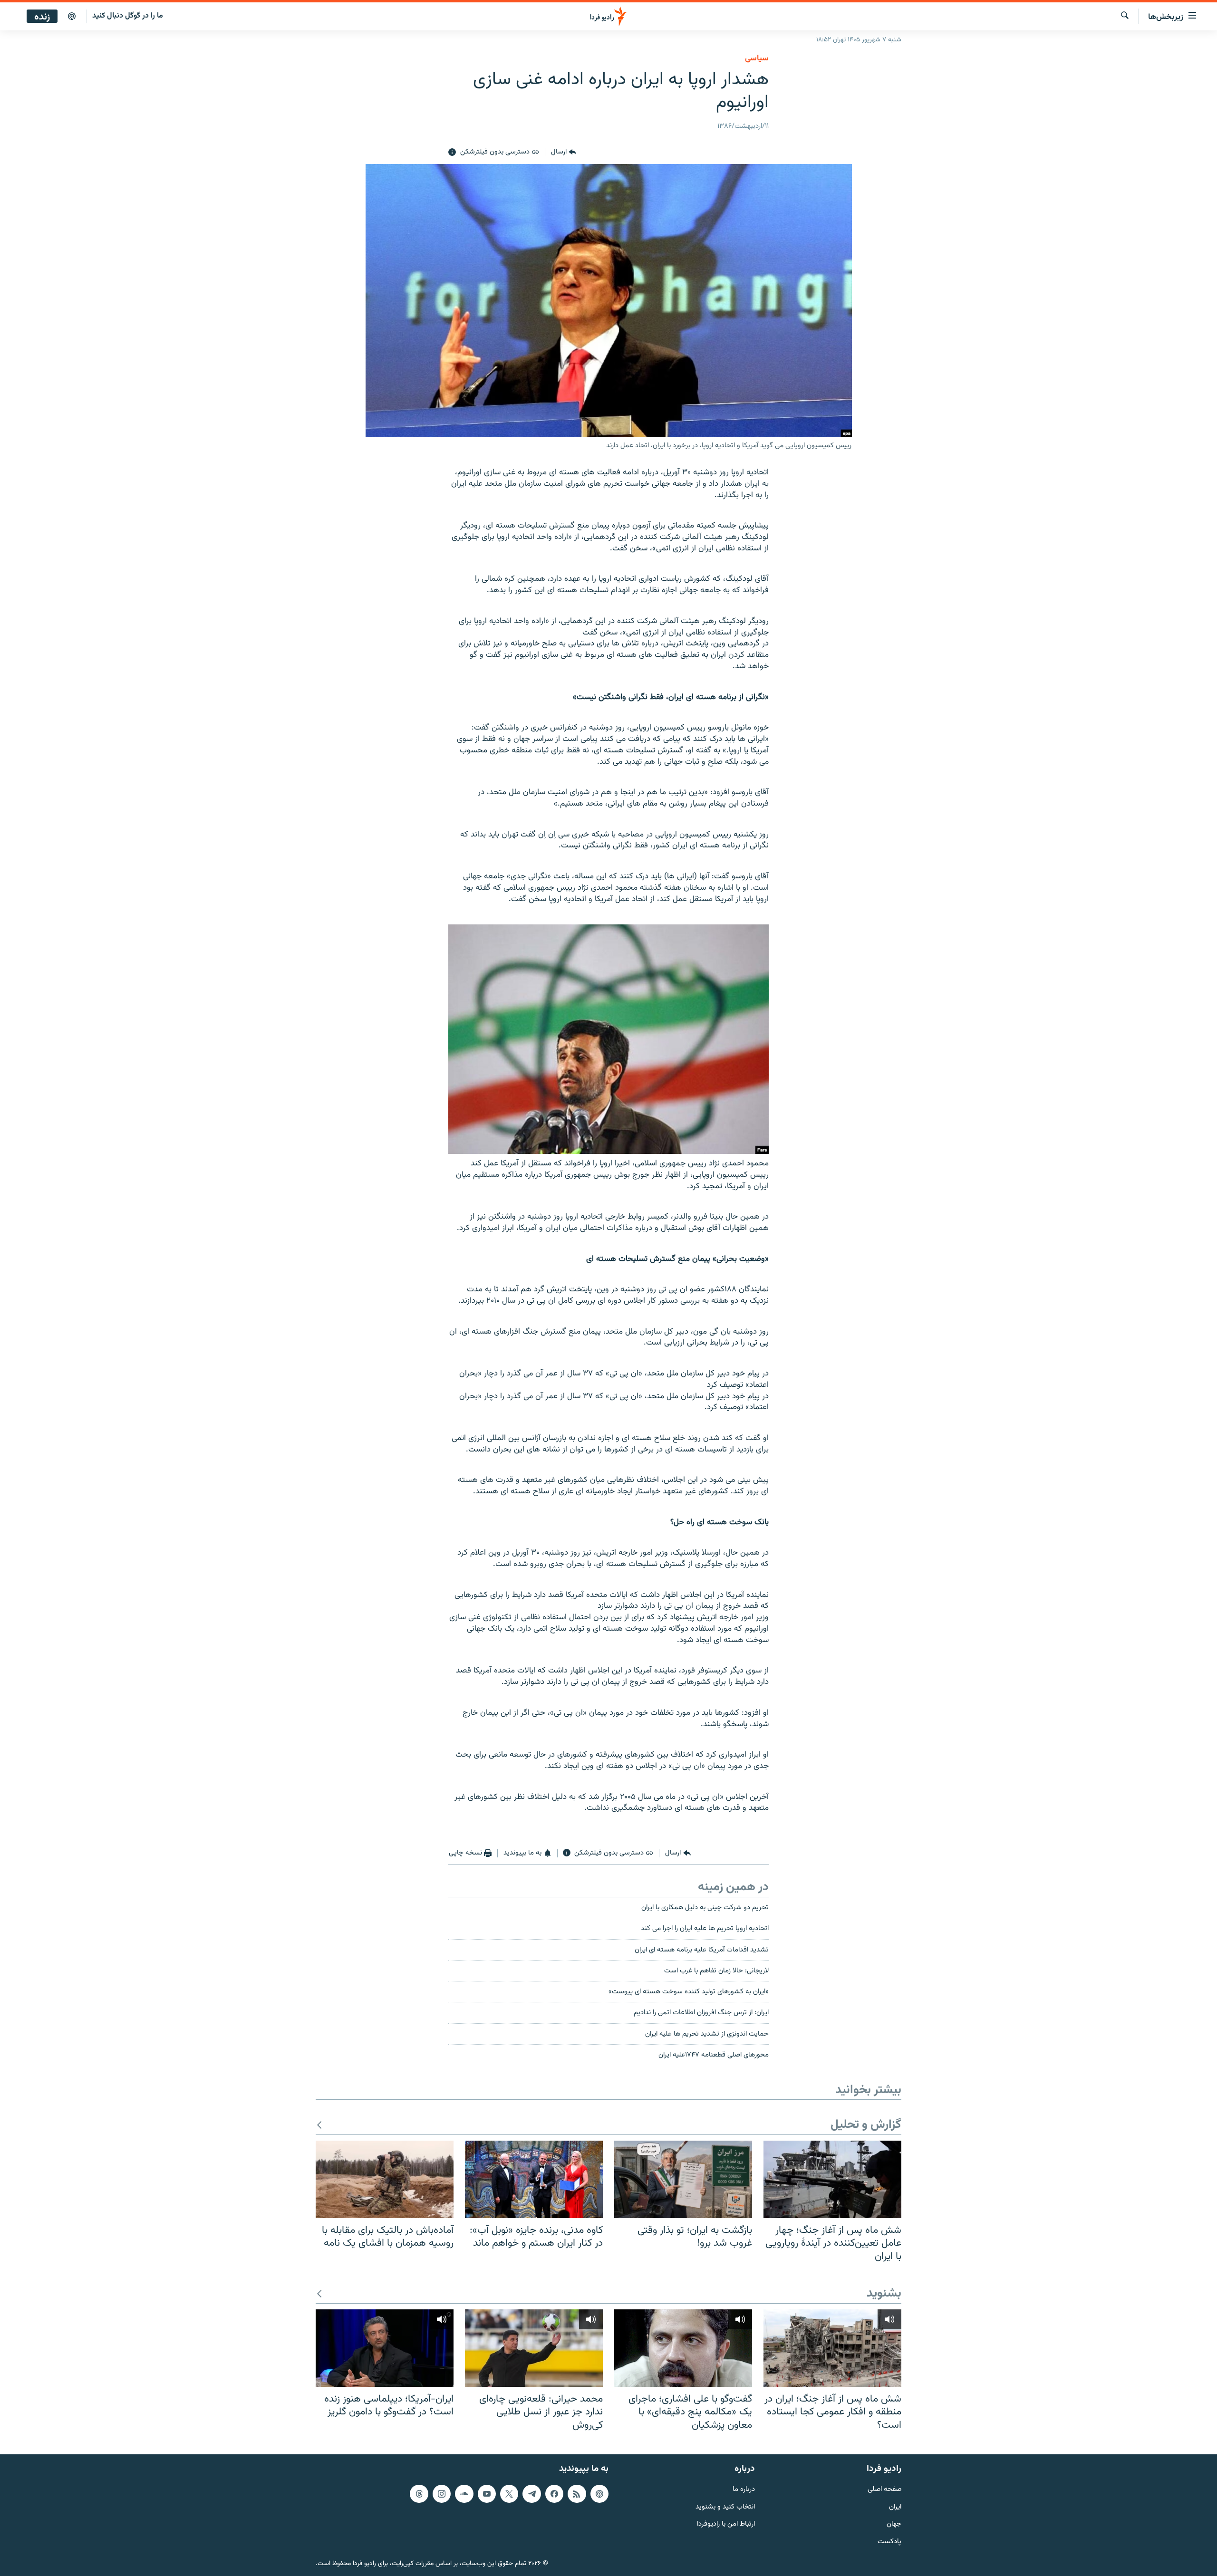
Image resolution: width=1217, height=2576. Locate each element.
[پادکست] (72, 17)
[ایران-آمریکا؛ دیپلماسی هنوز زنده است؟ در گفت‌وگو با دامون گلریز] (385, 2348)
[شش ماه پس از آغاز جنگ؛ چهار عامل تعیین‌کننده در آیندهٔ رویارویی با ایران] (832, 2179)
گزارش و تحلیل (866, 2125)
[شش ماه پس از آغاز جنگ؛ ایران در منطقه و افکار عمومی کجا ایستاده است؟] (832, 2348)
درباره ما (744, 2490)
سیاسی (757, 58)
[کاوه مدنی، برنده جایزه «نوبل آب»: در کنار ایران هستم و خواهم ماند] (534, 2179)
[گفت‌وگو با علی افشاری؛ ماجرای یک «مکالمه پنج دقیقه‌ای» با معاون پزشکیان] (683, 2348)
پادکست (889, 2542)
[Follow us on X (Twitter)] (509, 2494)
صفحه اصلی (884, 2490)
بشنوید (884, 2294)
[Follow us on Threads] (419, 2494)
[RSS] (577, 2494)
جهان (894, 2525)
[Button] (564, 153)
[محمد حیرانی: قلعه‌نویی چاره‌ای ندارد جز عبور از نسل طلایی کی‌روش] (534, 2348)
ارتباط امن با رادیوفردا (726, 2525)
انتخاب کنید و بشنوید (725, 2507)
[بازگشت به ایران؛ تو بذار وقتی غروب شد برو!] (683, 2179)
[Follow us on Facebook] (554, 2494)
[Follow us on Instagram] (442, 2494)
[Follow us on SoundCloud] (464, 2494)
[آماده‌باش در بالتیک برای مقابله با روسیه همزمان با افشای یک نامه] (385, 2179)
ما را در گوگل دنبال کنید (128, 16)
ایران (895, 2507)
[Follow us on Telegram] (531, 2494)
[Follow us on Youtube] (487, 2494)
